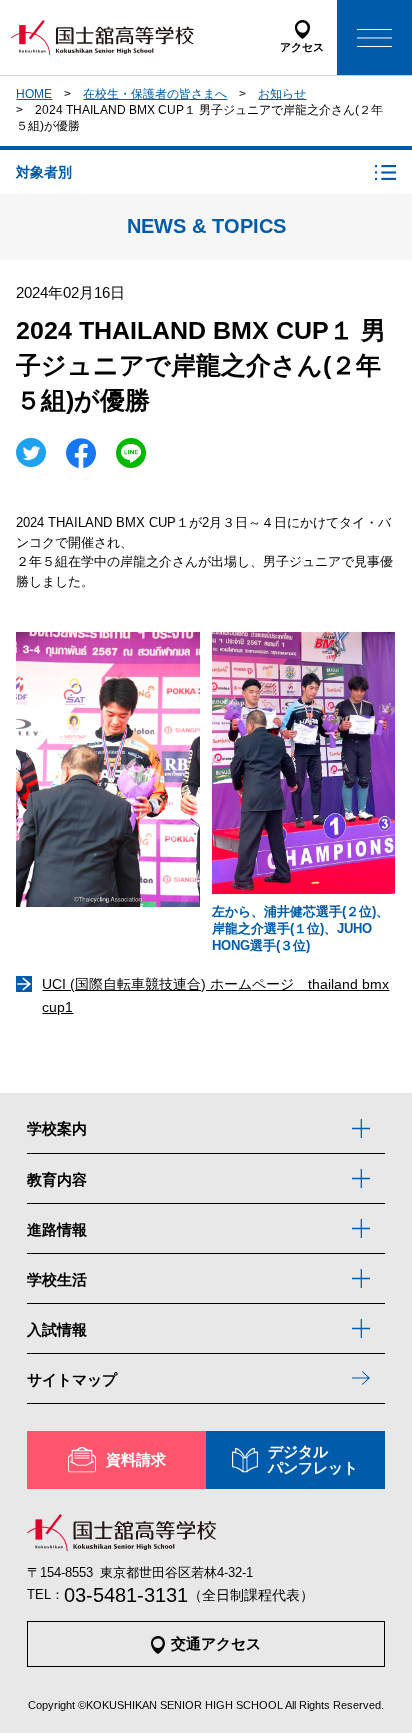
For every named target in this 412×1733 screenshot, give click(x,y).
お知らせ (282, 94)
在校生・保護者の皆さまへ (155, 94)
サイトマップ (72, 1379)
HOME (34, 94)
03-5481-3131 (126, 1595)
